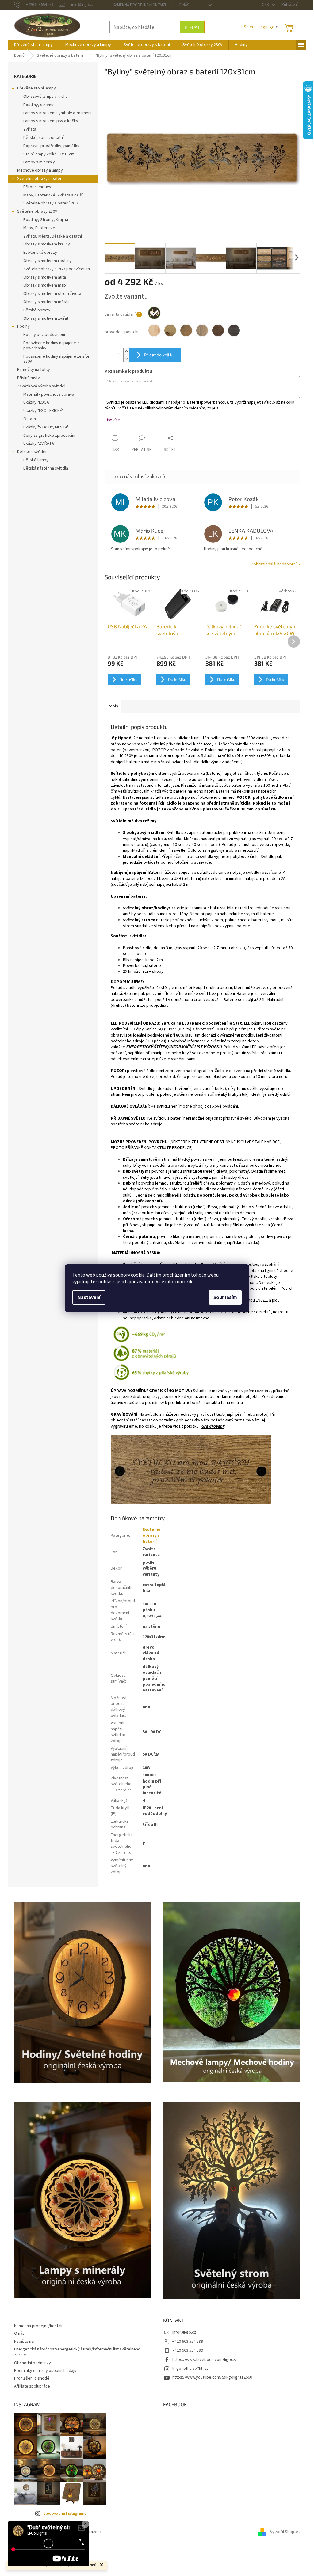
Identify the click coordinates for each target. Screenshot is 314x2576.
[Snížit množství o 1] (126, 358)
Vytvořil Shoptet (285, 2532)
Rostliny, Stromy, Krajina (46, 220)
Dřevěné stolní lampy (36, 88)
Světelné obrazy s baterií (40, 179)
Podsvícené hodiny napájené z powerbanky (51, 346)
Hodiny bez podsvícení (44, 335)
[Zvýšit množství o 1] (126, 351)
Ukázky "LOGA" (37, 402)
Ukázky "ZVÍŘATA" (39, 443)
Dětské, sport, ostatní (44, 138)
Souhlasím (225, 1297)
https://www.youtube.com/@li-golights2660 (212, 2377)
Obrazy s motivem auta (45, 277)
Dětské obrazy (37, 310)
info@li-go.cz (184, 2332)
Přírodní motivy (37, 187)
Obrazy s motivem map (45, 285)
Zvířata (30, 129)
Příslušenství (29, 378)
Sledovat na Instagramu (65, 2513)
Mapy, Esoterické (39, 228)
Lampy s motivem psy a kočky (51, 121)
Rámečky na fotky (34, 370)
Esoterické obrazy (40, 253)
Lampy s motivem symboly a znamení (57, 113)
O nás (184, 5)
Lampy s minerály (39, 162)
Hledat (192, 27)
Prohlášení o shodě (32, 2378)
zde (190, 1282)
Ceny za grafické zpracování (49, 436)
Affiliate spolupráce (32, 2386)
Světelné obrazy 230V (37, 211)
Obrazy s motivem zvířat (46, 318)
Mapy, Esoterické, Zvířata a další (53, 195)
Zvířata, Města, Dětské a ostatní (53, 236)
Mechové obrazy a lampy (40, 170)
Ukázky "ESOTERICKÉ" (43, 411)
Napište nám (25, 2342)
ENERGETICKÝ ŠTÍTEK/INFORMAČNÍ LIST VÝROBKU (174, 1047)
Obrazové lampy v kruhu (46, 97)
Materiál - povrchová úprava (49, 394)
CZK (266, 5)
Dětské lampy (36, 460)
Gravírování (212, 1426)
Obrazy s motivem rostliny (48, 261)
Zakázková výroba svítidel (41, 386)
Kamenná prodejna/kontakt (140, 5)
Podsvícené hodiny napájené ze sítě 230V (56, 359)
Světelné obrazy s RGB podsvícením (57, 269)
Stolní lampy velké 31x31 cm (49, 154)
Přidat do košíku (159, 355)
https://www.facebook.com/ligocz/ (205, 2360)
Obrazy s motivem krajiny (47, 244)
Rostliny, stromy (38, 105)
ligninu (271, 1271)
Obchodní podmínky (33, 2363)
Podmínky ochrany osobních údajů (45, 2371)
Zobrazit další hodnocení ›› (276, 564)
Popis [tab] (113, 706)
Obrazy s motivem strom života (52, 294)
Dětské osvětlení (33, 452)
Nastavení (89, 1297)
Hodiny (23, 326)
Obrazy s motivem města (46, 302)
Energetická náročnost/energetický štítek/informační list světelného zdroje (77, 2352)
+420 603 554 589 (188, 2342)
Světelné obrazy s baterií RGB (51, 203)
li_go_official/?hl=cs (190, 2369)
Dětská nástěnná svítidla (46, 468)
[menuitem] (33, 45)
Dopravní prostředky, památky (51, 146)
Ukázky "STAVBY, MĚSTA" (46, 427)
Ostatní (30, 419)
